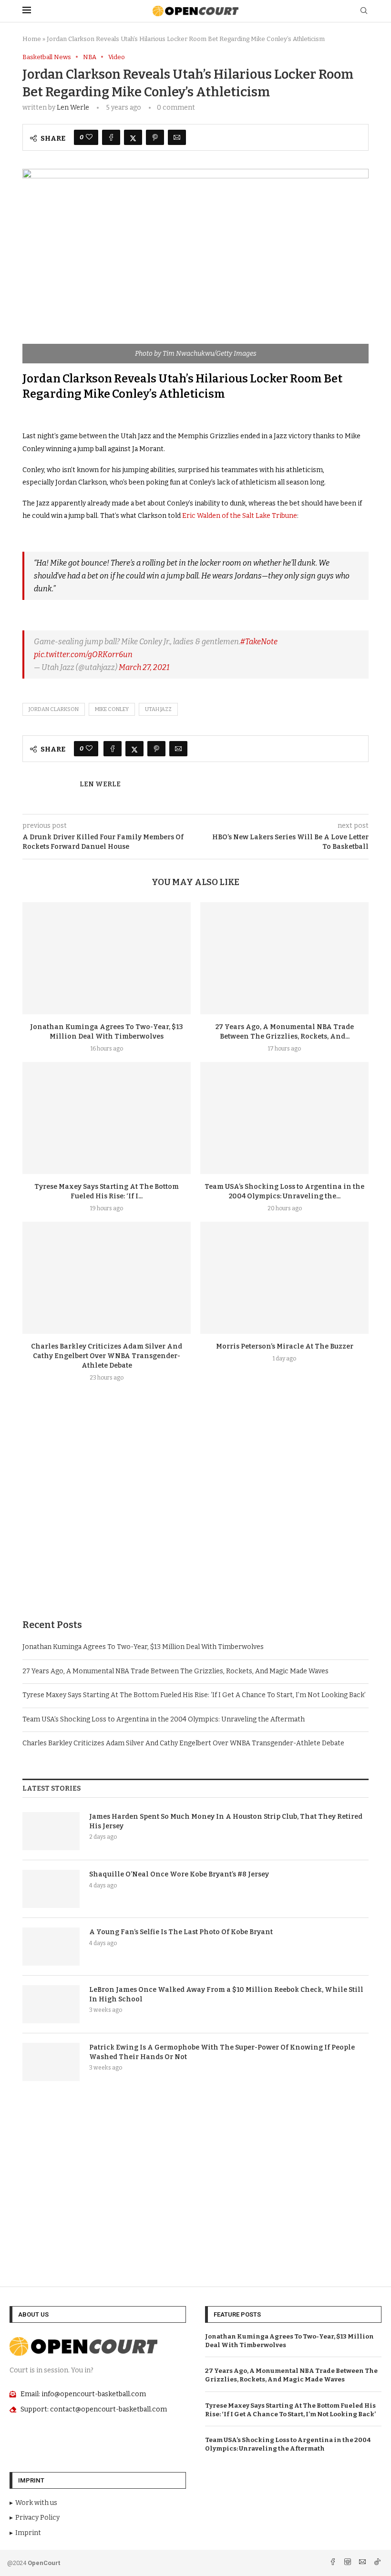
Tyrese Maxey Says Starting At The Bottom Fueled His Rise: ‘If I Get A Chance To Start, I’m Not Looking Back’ (194, 1695)
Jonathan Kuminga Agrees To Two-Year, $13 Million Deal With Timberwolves (143, 1647)
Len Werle (73, 108)
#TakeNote (259, 642)
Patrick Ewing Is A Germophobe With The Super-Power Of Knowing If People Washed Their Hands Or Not (222, 2052)
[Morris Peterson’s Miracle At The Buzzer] (284, 1278)
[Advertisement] (195, 1523)
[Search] (364, 11)
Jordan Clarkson (54, 709)
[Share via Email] (177, 137)
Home (32, 39)
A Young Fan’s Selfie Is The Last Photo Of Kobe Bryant (181, 1932)
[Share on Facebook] (111, 137)
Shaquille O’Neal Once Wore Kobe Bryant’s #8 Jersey (179, 1874)
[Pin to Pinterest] (155, 137)
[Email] (363, 2563)
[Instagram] (348, 2563)
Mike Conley (112, 709)
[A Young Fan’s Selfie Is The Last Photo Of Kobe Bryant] (51, 1947)
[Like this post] (89, 137)
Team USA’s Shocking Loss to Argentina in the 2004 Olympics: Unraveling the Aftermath (164, 1719)
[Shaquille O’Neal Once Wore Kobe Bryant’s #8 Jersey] (51, 1889)
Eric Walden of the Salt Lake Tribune (240, 516)
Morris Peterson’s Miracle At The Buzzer (285, 1346)
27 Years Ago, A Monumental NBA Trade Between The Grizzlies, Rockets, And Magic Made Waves (175, 1671)
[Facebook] (334, 2563)
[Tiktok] (377, 2563)
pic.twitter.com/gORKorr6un (83, 654)
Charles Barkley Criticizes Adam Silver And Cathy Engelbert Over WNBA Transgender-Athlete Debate (107, 1356)
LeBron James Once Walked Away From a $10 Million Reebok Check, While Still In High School (226, 1994)
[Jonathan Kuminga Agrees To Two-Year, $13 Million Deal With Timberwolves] (107, 958)
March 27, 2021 (144, 667)
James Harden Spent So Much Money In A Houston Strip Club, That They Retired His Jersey (226, 1821)
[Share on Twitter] (133, 137)
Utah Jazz (158, 709)
